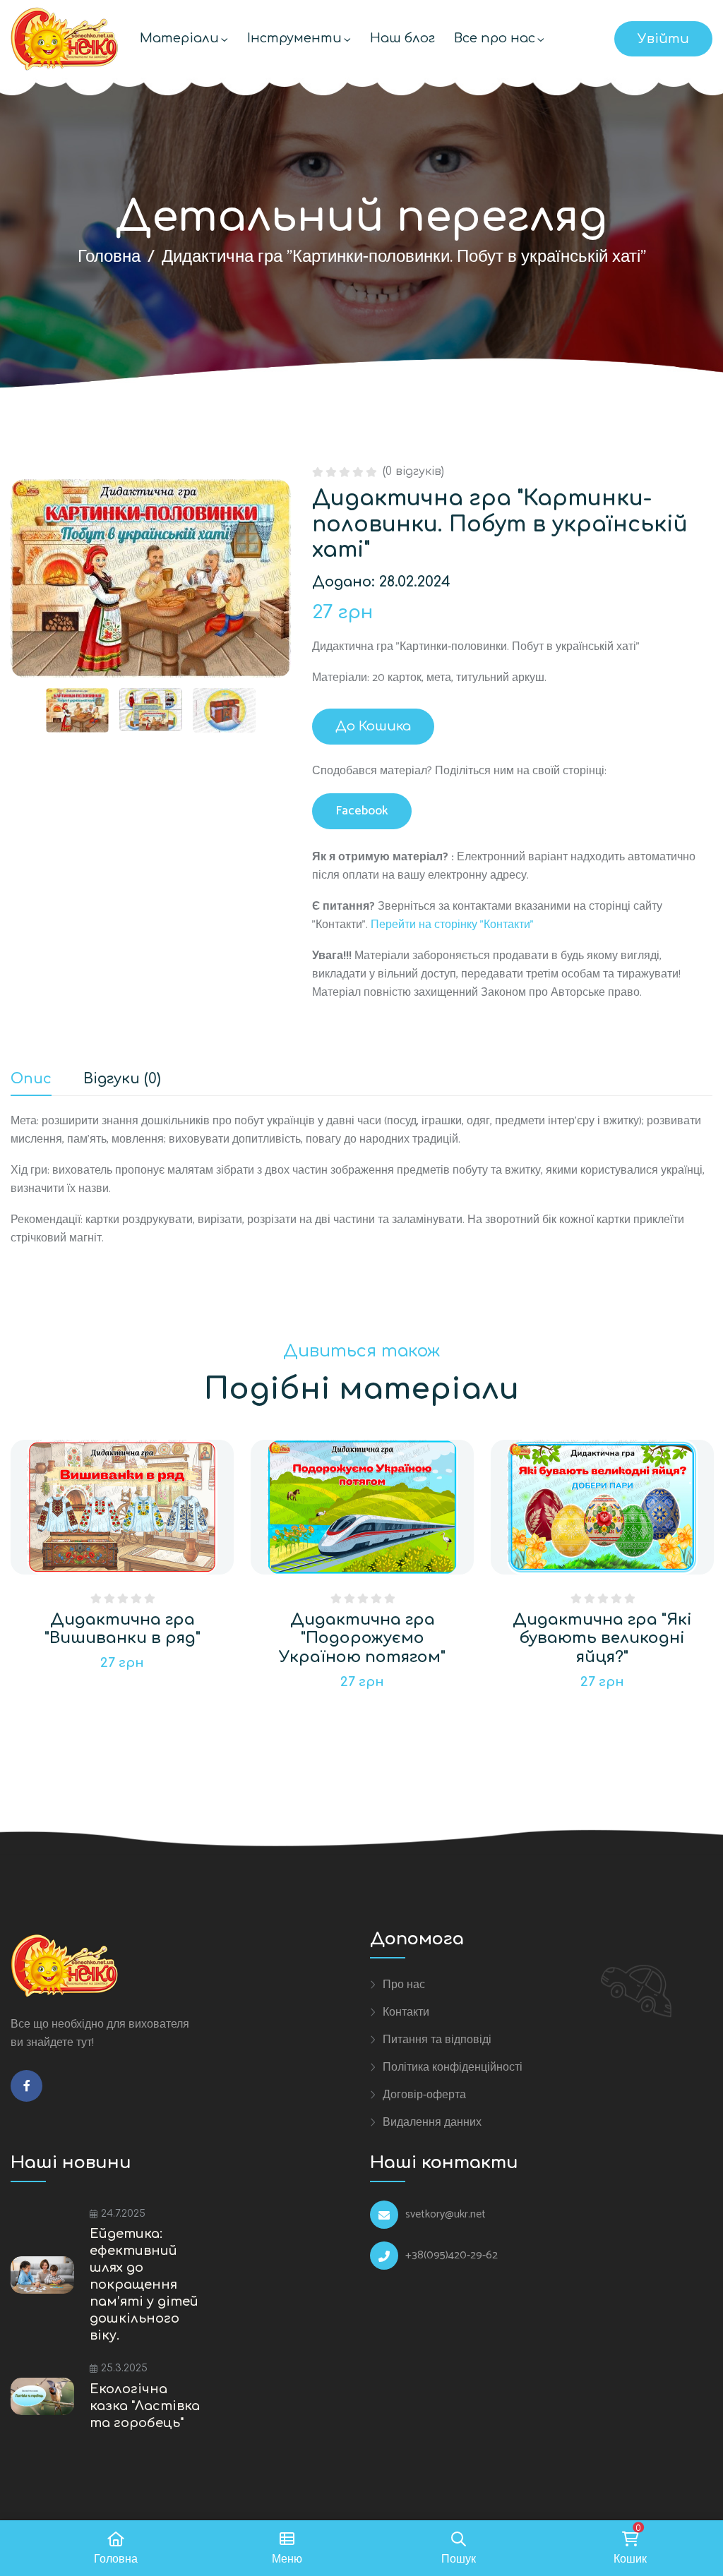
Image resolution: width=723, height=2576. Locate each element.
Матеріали (179, 38)
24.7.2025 (123, 2214)
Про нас (404, 1985)
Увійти (663, 39)
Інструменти (294, 38)
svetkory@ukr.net (446, 2215)
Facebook (362, 811)
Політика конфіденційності (453, 2067)
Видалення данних (432, 2122)
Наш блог (402, 38)
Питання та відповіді (437, 2040)
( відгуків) (413, 471)
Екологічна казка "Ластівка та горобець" (145, 2406)
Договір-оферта (424, 2095)
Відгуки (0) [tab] (122, 1079)
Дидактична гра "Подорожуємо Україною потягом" (362, 1638)
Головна (109, 257)
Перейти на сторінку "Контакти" (452, 925)
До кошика (373, 726)
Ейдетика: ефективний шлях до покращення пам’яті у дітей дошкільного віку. (144, 2285)
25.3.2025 (124, 2368)
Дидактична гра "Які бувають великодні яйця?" (602, 1638)
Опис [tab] (31, 1079)
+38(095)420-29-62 (452, 2256)
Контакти (406, 2012)
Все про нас (495, 38)
